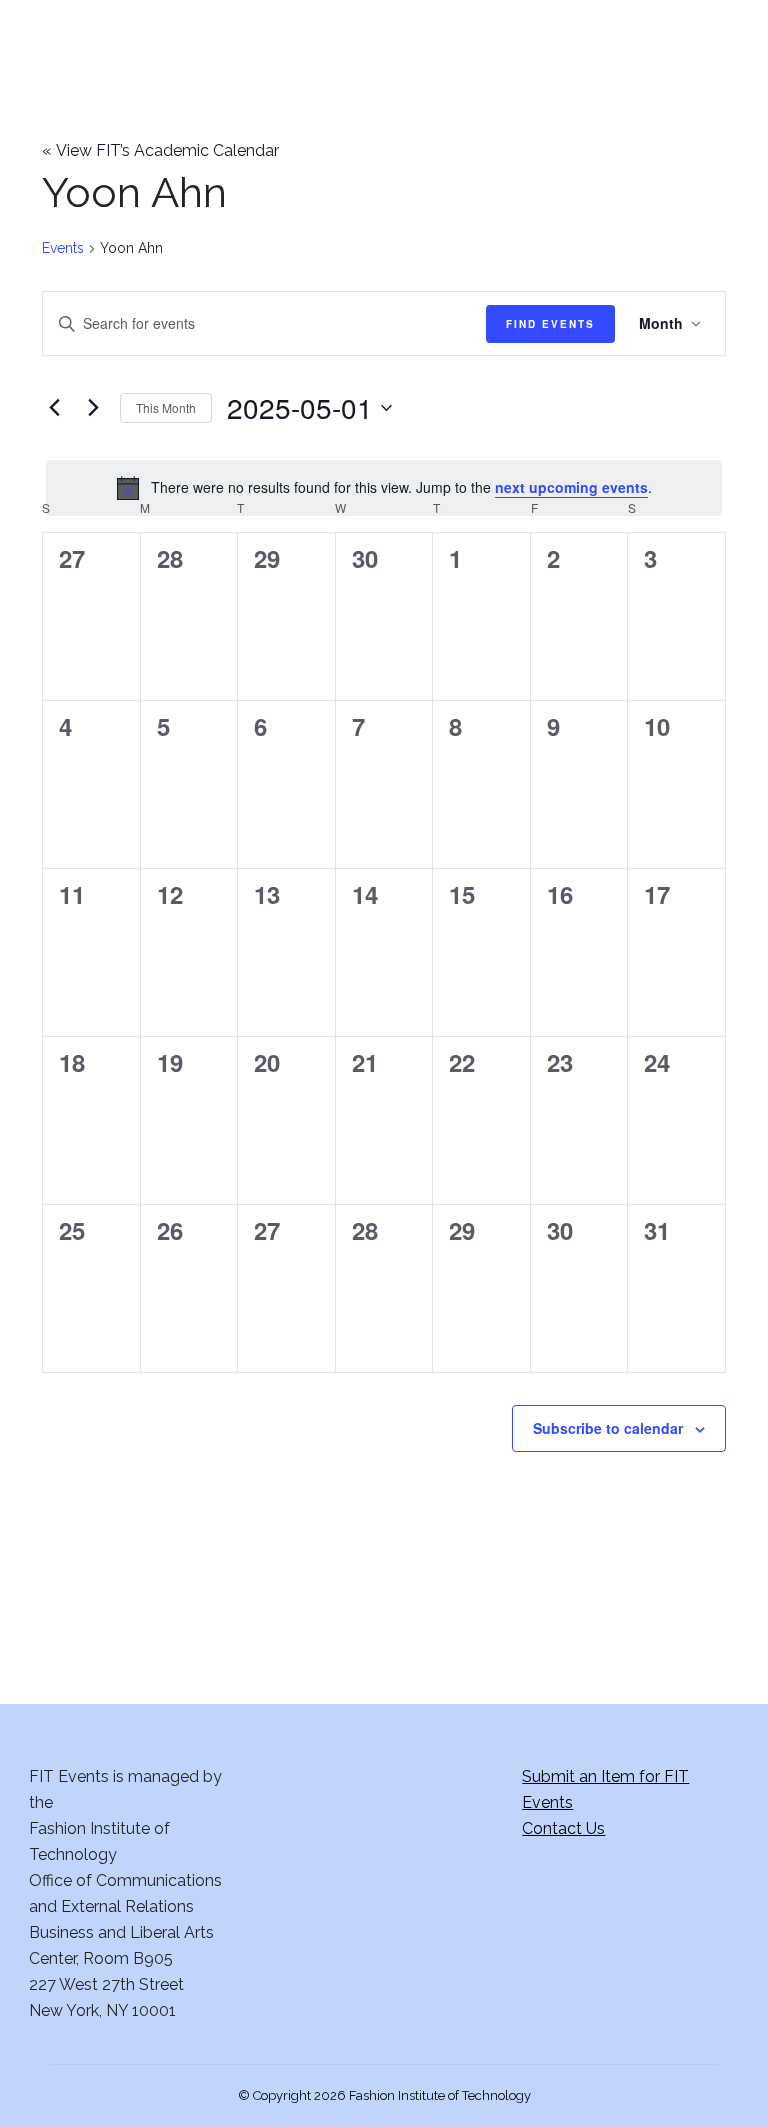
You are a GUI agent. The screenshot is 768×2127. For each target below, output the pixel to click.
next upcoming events (571, 487)
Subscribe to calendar (608, 1428)
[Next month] (93, 408)
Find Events (550, 324)
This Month (166, 407)
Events (63, 248)
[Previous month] (54, 408)
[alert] (384, 488)
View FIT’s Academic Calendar (160, 150)
